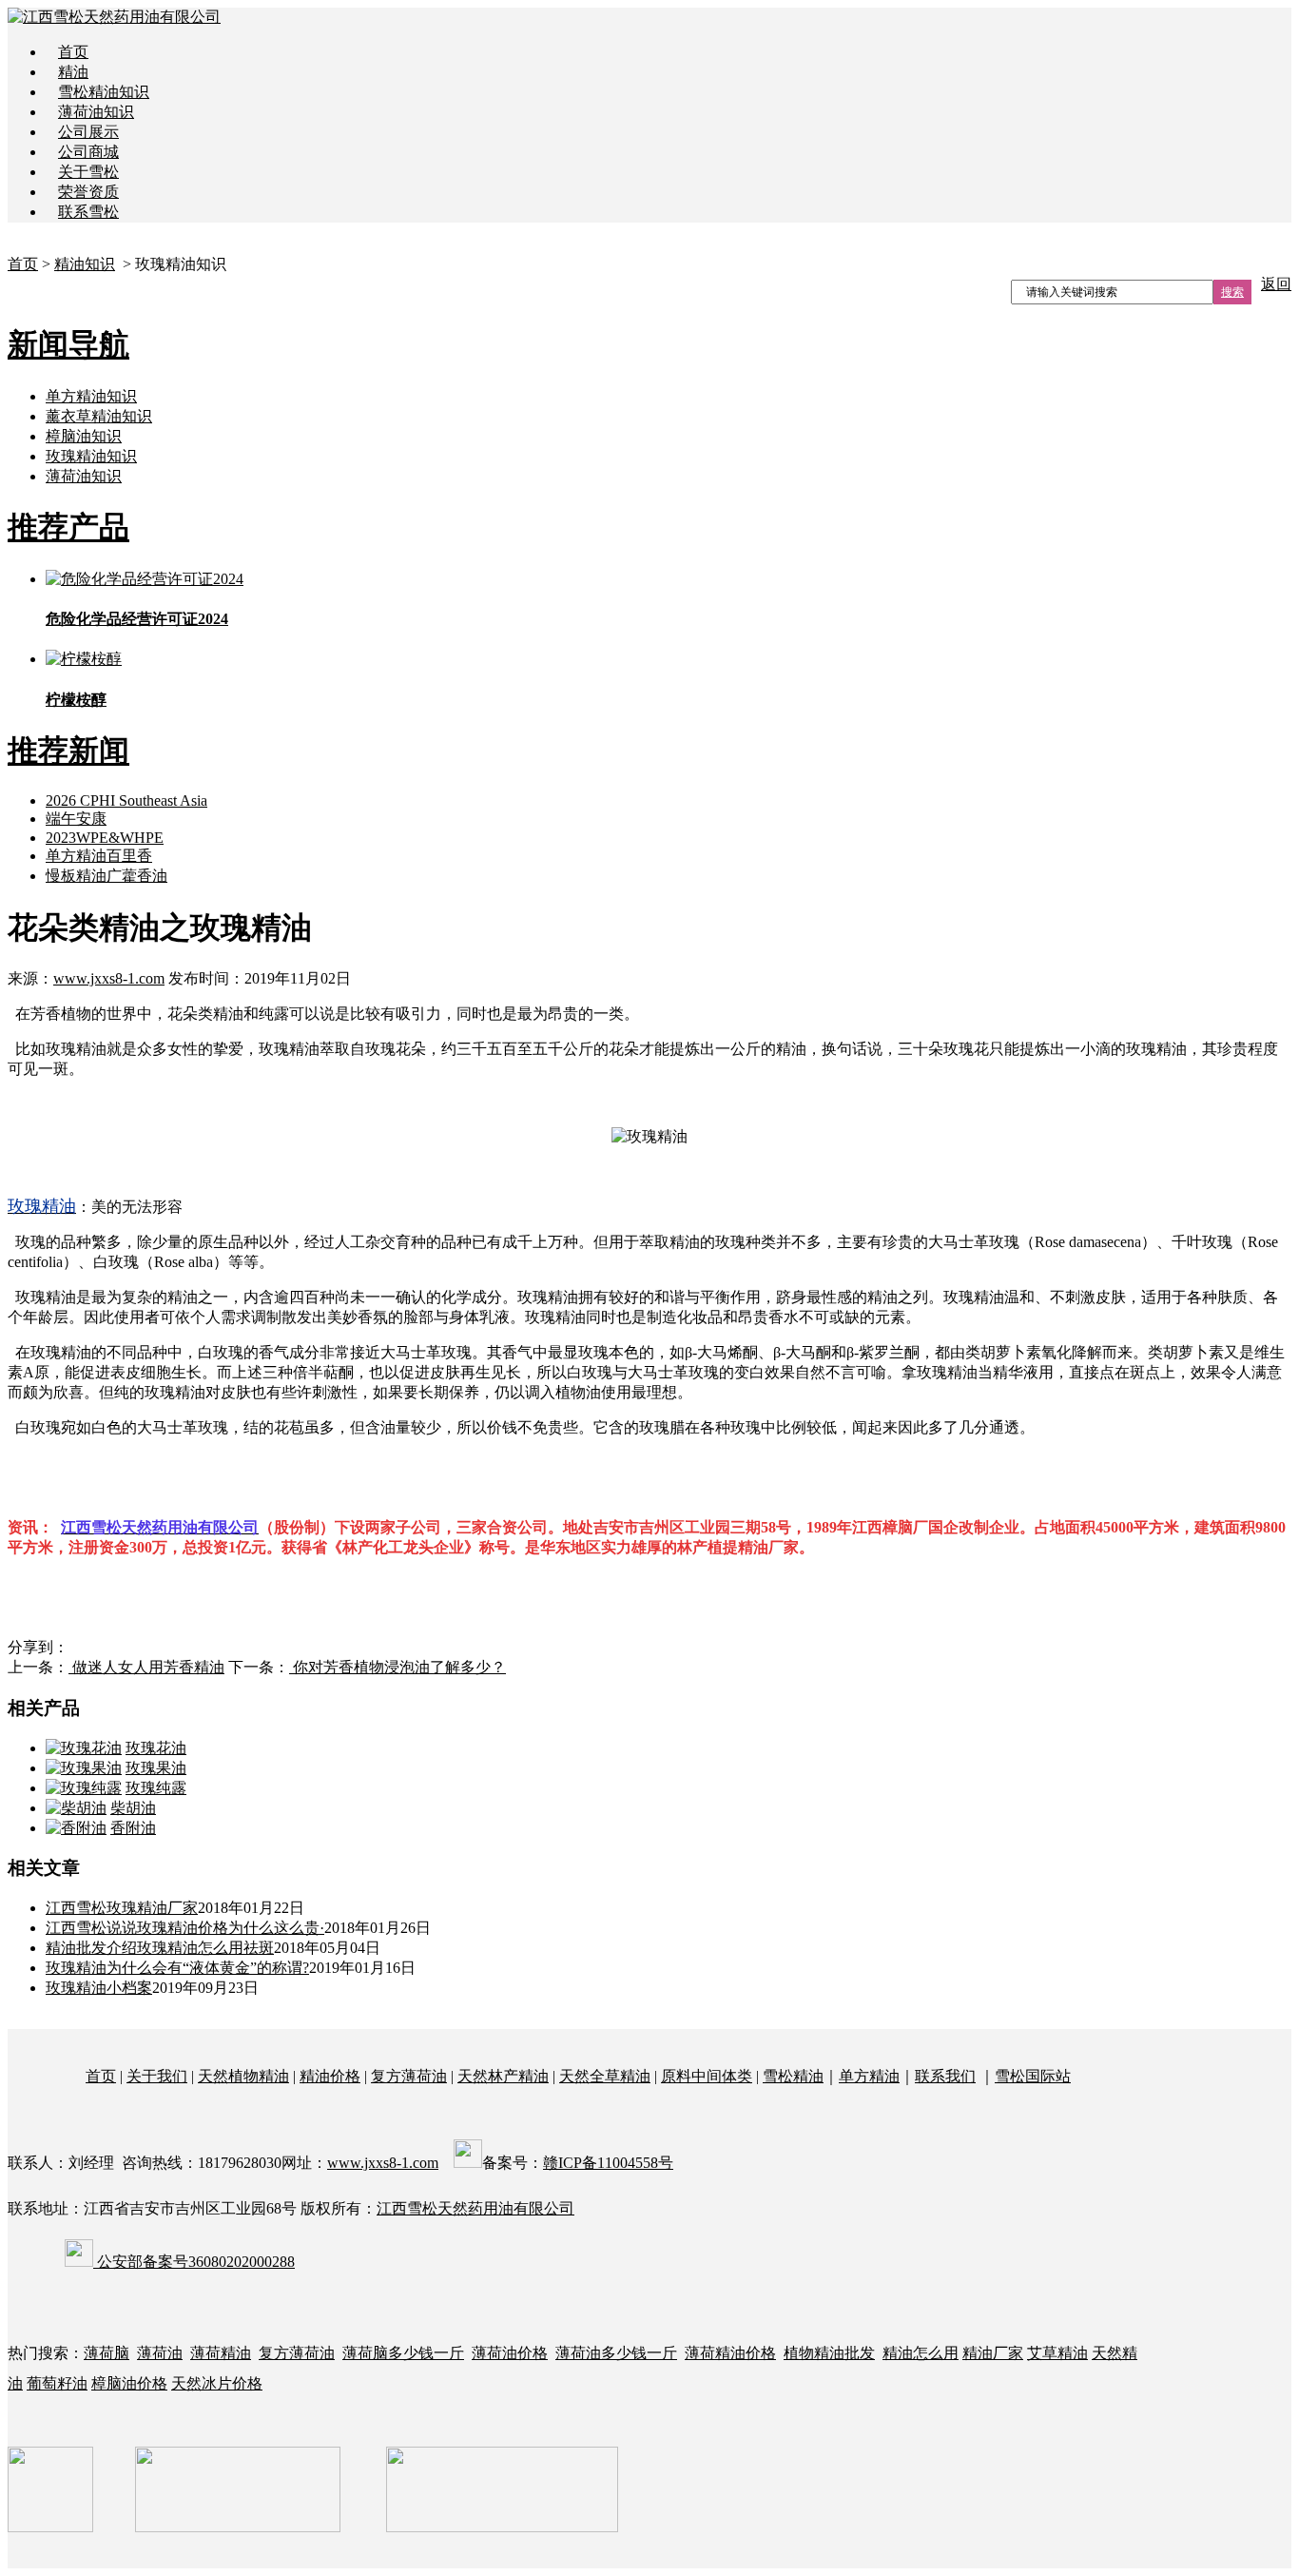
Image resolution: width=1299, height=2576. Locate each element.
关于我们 (157, 2076)
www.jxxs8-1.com (109, 978)
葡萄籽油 (57, 2383)
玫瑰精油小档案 (99, 1988)
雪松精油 (793, 2076)
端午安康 (76, 819)
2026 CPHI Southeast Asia (126, 800)
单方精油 (869, 2076)
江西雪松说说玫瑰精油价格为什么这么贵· (185, 1928)
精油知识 (85, 264)
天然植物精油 (243, 2076)
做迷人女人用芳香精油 (146, 1667)
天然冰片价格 (217, 2383)
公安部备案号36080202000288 (194, 2262)
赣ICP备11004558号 (608, 2163)
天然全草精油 (605, 2076)
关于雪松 (88, 172)
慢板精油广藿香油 (107, 876)
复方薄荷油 (409, 2076)
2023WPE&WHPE (105, 838)
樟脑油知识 (84, 436)
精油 (73, 72)
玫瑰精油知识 (91, 456)
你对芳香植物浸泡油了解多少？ (397, 1667)
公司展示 (88, 132)
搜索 (1232, 292)
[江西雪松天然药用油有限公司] (114, 17)
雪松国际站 (1033, 2076)
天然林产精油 (503, 2076)
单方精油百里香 (99, 856)
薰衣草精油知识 (99, 416)
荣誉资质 (88, 192)
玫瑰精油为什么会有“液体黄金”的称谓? (177, 1968)
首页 (73, 52)
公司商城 (88, 152)
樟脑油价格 (129, 2383)
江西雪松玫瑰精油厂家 (122, 1908)
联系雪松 (88, 212)
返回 (1276, 284)
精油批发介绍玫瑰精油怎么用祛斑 (160, 1948)
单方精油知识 (91, 396)
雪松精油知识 (104, 92)
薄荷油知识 (96, 112)
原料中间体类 (707, 2076)
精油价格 (330, 2076)
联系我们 (945, 2076)
